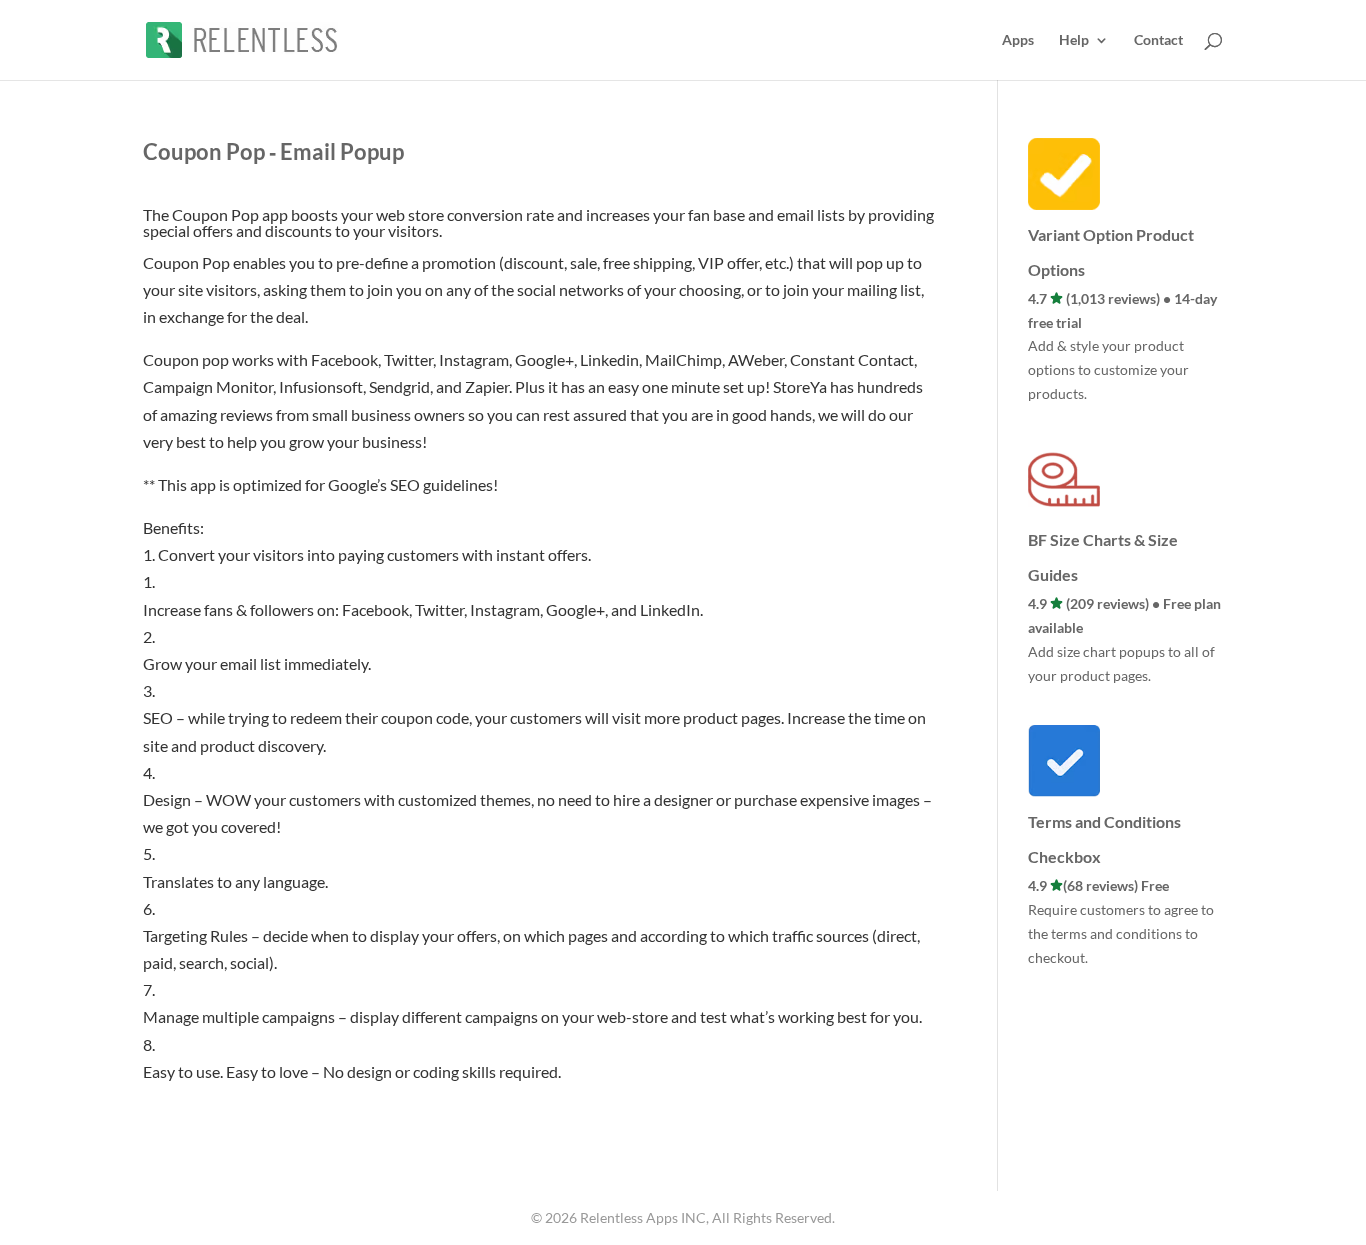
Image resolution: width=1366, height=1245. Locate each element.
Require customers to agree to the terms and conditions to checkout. (1121, 933)
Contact (1158, 40)
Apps (1018, 40)
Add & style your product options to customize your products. (1108, 369)
